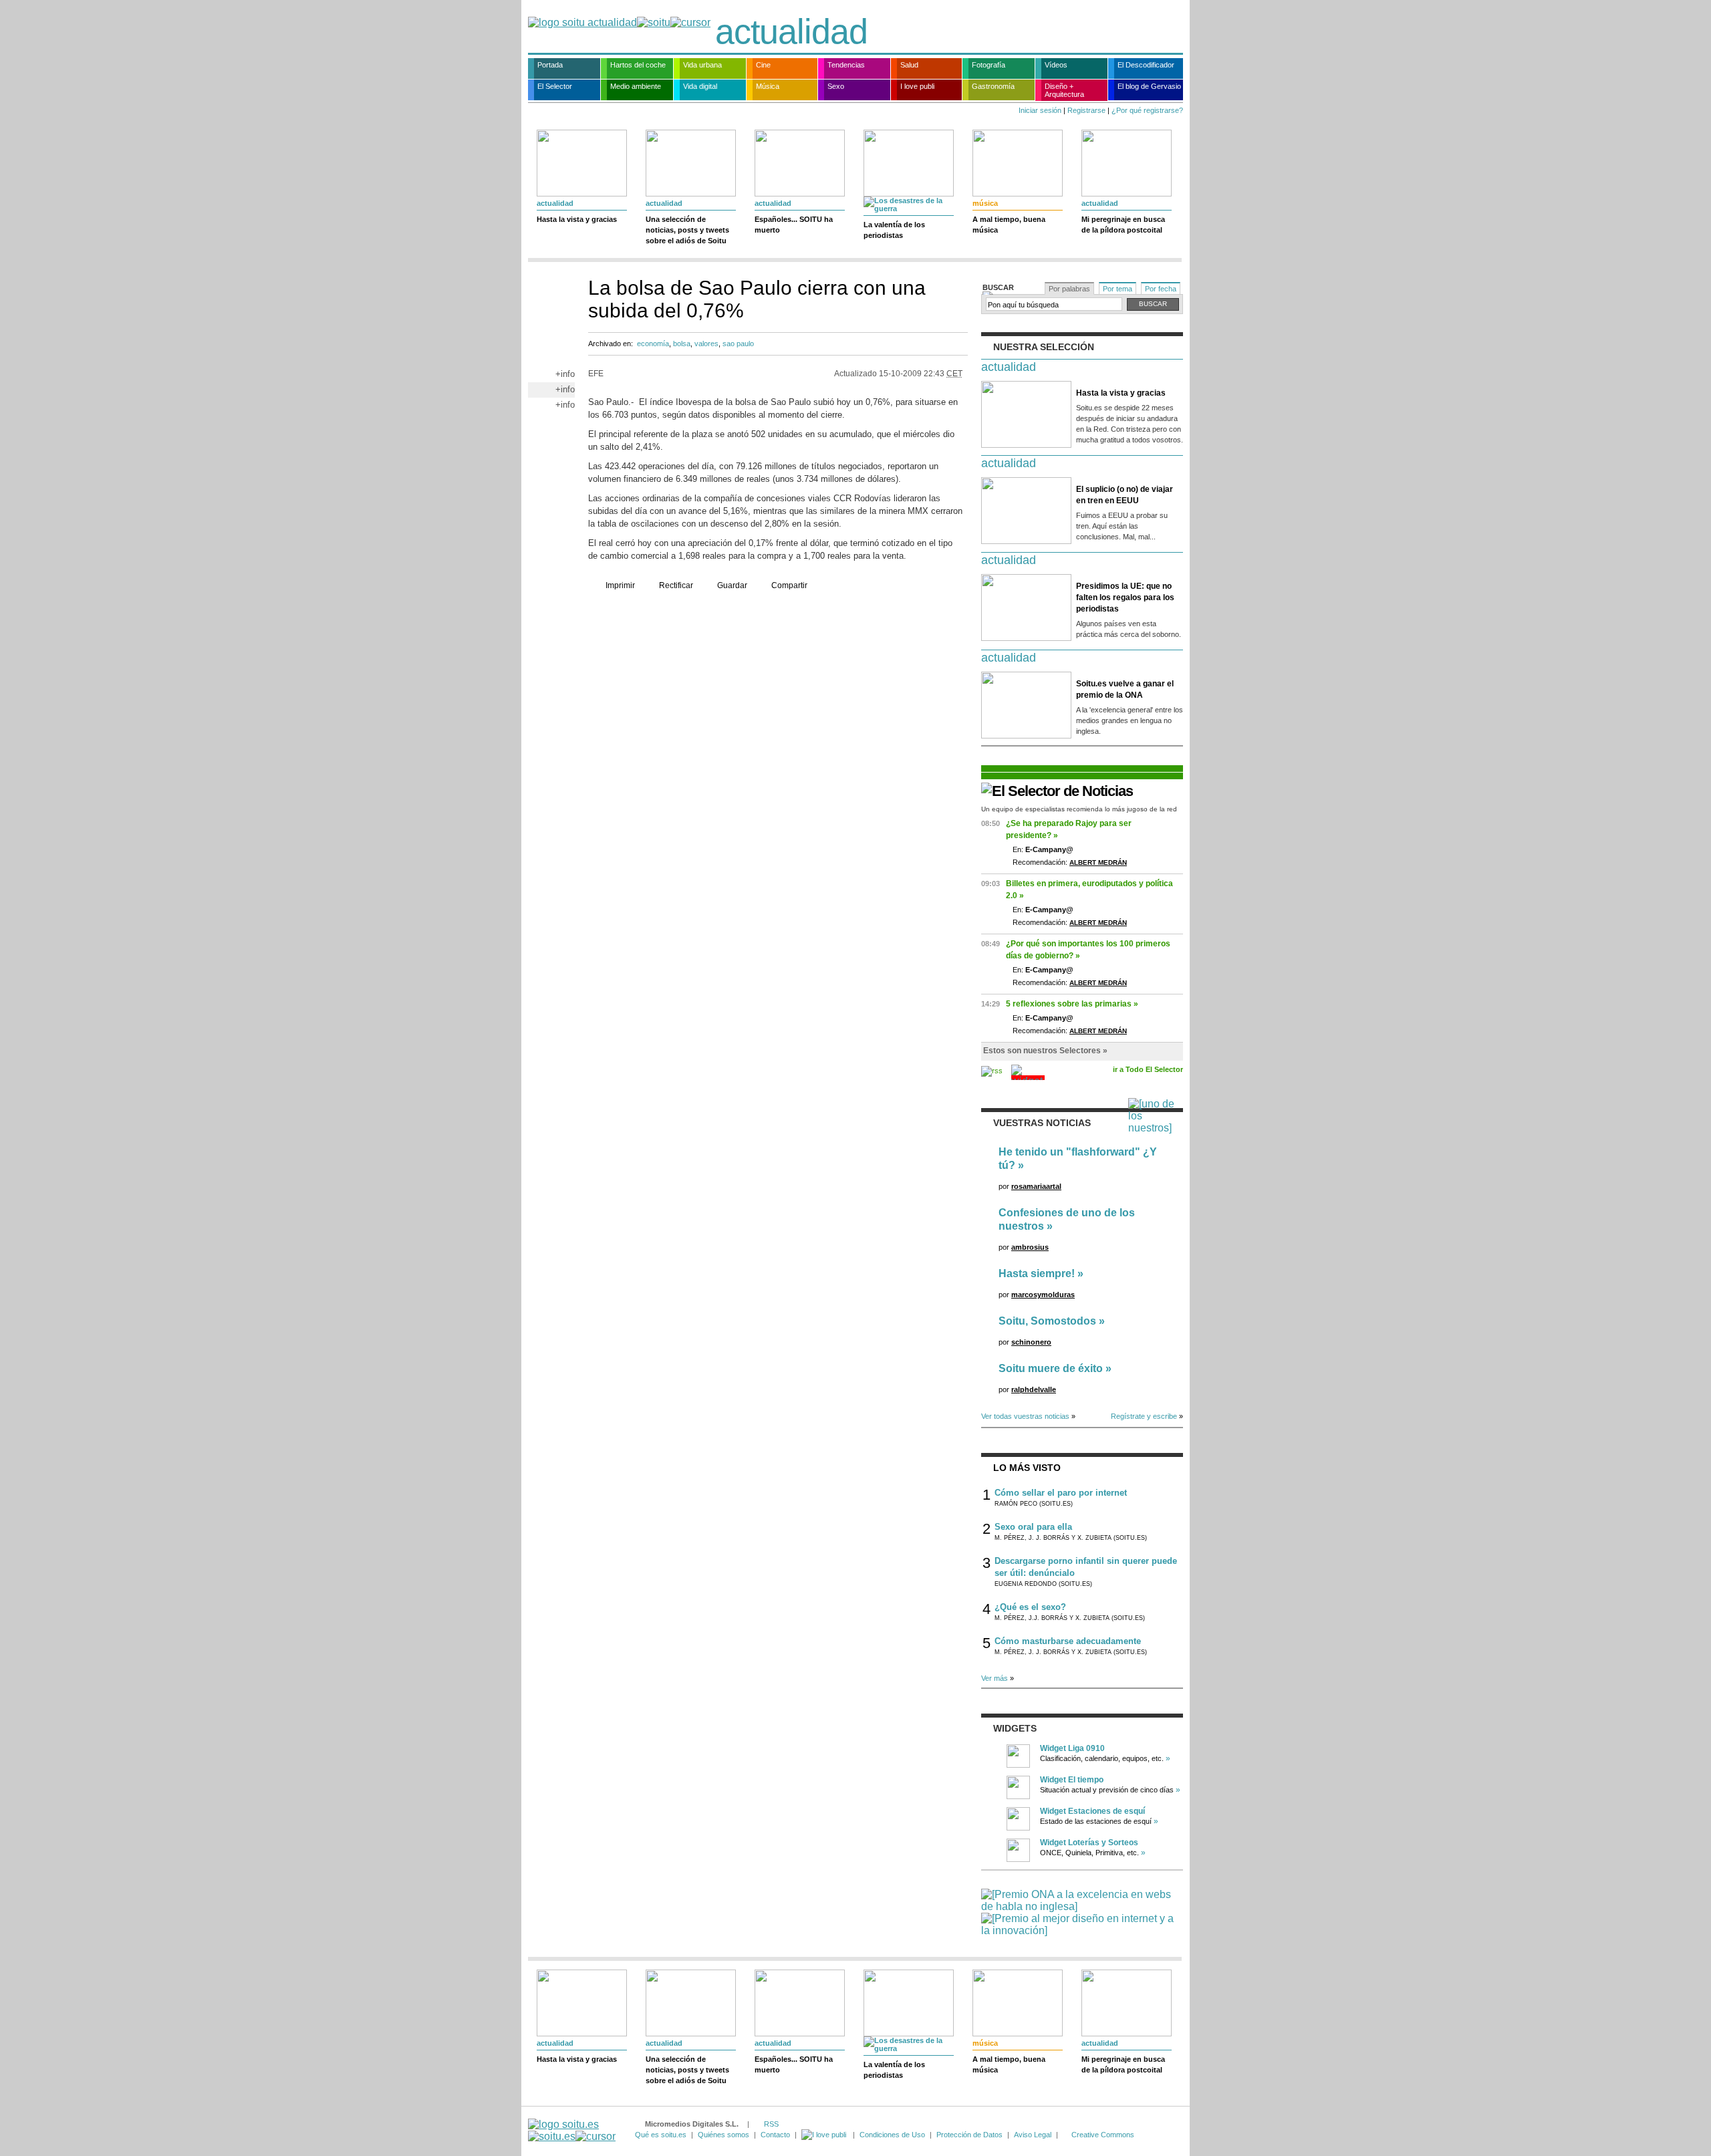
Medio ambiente (636, 86)
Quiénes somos (723, 2135)
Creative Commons (1103, 2135)
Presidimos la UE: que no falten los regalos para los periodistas (1125, 597)
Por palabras (1069, 289)
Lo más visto (1027, 1468)
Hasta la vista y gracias (577, 219)
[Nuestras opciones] (825, 2135)
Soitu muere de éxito (1051, 1368)
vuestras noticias (1042, 1123)
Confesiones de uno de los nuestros (1067, 1219)
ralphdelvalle (1034, 1389)
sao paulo (738, 344)
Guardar (732, 585)
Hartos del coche (638, 65)
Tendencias (846, 65)
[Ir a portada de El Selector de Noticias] (1057, 791)
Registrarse (1086, 110)
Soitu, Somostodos (1047, 1321)
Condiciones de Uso (892, 2135)
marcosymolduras (1043, 1295)
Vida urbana (702, 65)
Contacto (775, 2135)
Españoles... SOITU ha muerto (794, 225)
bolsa (682, 344)
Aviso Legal (1033, 2135)
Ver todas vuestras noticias (1025, 1416)
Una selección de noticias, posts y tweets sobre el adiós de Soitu (687, 230)
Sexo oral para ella (1033, 1527)
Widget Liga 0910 (1072, 1748)
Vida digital (700, 86)
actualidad (791, 31)
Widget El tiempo (1072, 1780)
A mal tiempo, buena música (1009, 225)
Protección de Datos (969, 2135)
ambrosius (1030, 1247)
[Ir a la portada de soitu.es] (572, 2130)
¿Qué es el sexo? (1030, 1607)
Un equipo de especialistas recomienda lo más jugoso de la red (1079, 809)
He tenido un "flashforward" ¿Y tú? (1078, 1159)
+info (565, 374)
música (985, 203)
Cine (763, 65)
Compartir (789, 585)
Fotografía (989, 65)
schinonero (1031, 1342)
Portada (550, 65)
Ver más (995, 1678)
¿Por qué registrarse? (1147, 110)
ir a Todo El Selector (1148, 1069)
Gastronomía (993, 86)
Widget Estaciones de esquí (1092, 1811)
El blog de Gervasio (1149, 86)
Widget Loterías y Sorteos (1089, 1843)
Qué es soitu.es (661, 2135)
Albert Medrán (1098, 862)
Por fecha (1161, 289)
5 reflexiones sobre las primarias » (1072, 1004)
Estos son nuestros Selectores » (1045, 1051)
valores (706, 344)
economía (653, 344)
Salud (909, 65)
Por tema (1117, 289)
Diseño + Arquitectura (1064, 90)
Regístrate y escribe (1144, 1416)
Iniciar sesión (1040, 110)
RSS (771, 2124)
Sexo (836, 86)
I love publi (917, 86)
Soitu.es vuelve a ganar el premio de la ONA (1125, 689)
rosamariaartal (1036, 1186)
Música (768, 86)
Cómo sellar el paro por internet (1061, 1493)
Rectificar (676, 585)
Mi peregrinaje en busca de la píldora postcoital (1123, 225)
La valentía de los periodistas (894, 230)
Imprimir (620, 585)
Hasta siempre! (1037, 1273)
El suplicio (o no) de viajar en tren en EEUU (1125, 495)
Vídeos (1056, 65)
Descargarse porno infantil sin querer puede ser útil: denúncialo (1086, 1567)
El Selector (555, 86)
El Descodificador (1146, 65)
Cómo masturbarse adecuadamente (1068, 1641)
